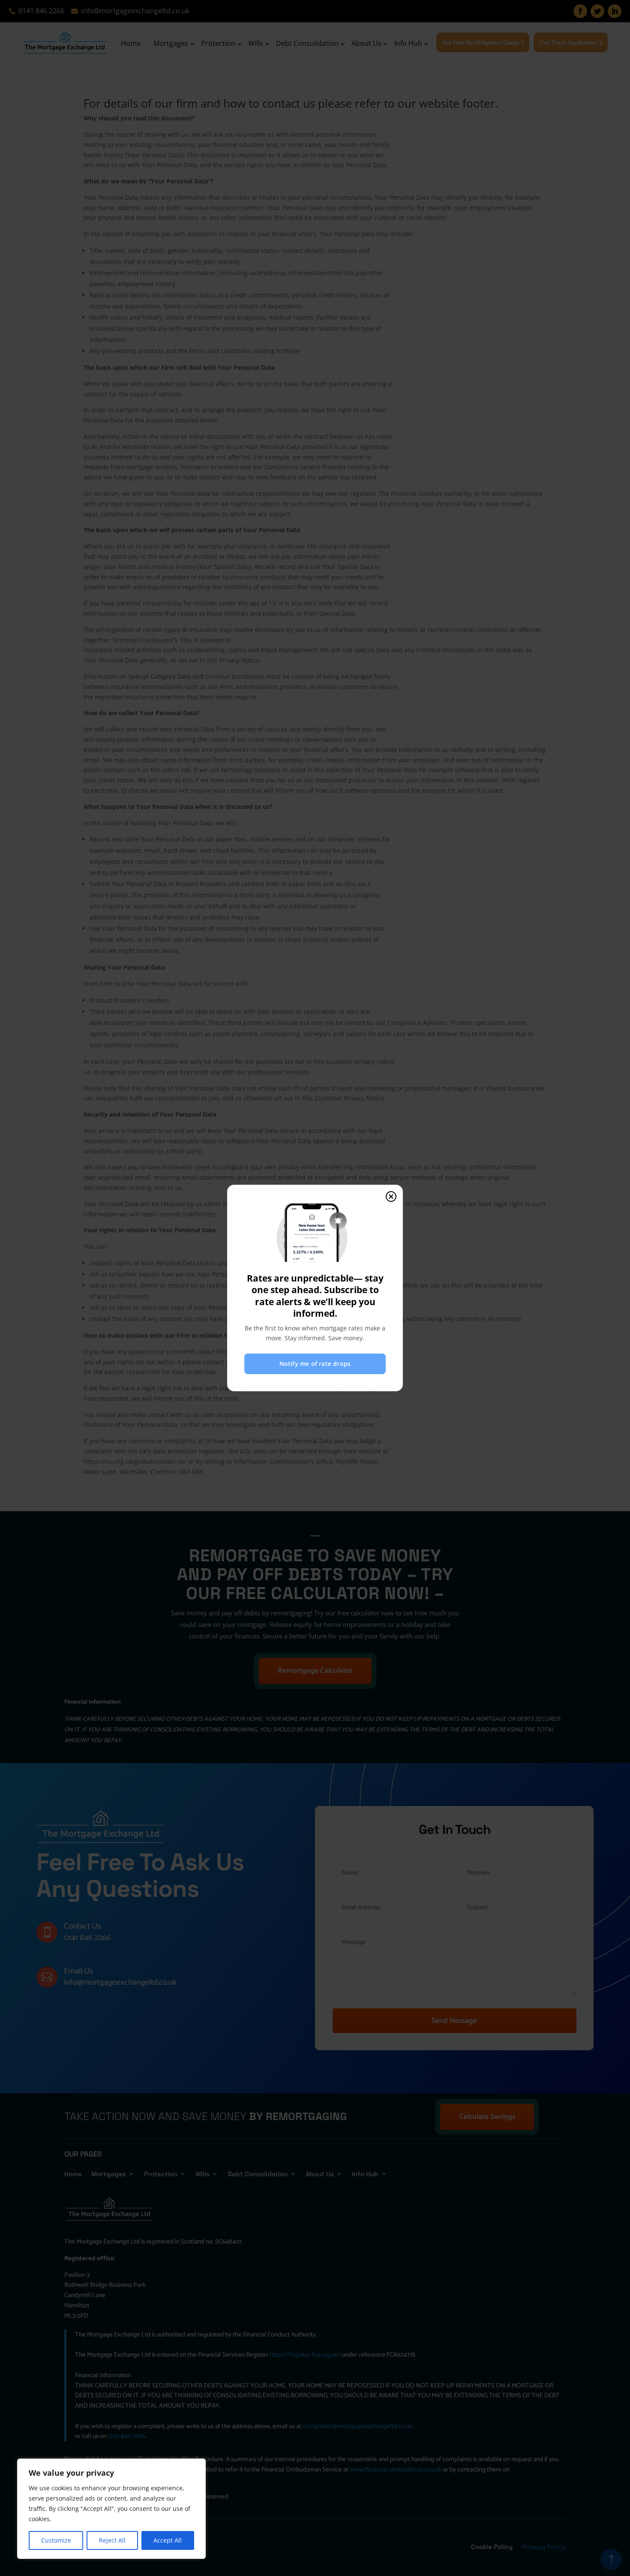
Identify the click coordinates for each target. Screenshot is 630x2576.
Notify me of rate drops (315, 1364)
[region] (111, 2509)
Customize (56, 2540)
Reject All (112, 2540)
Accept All (168, 2540)
